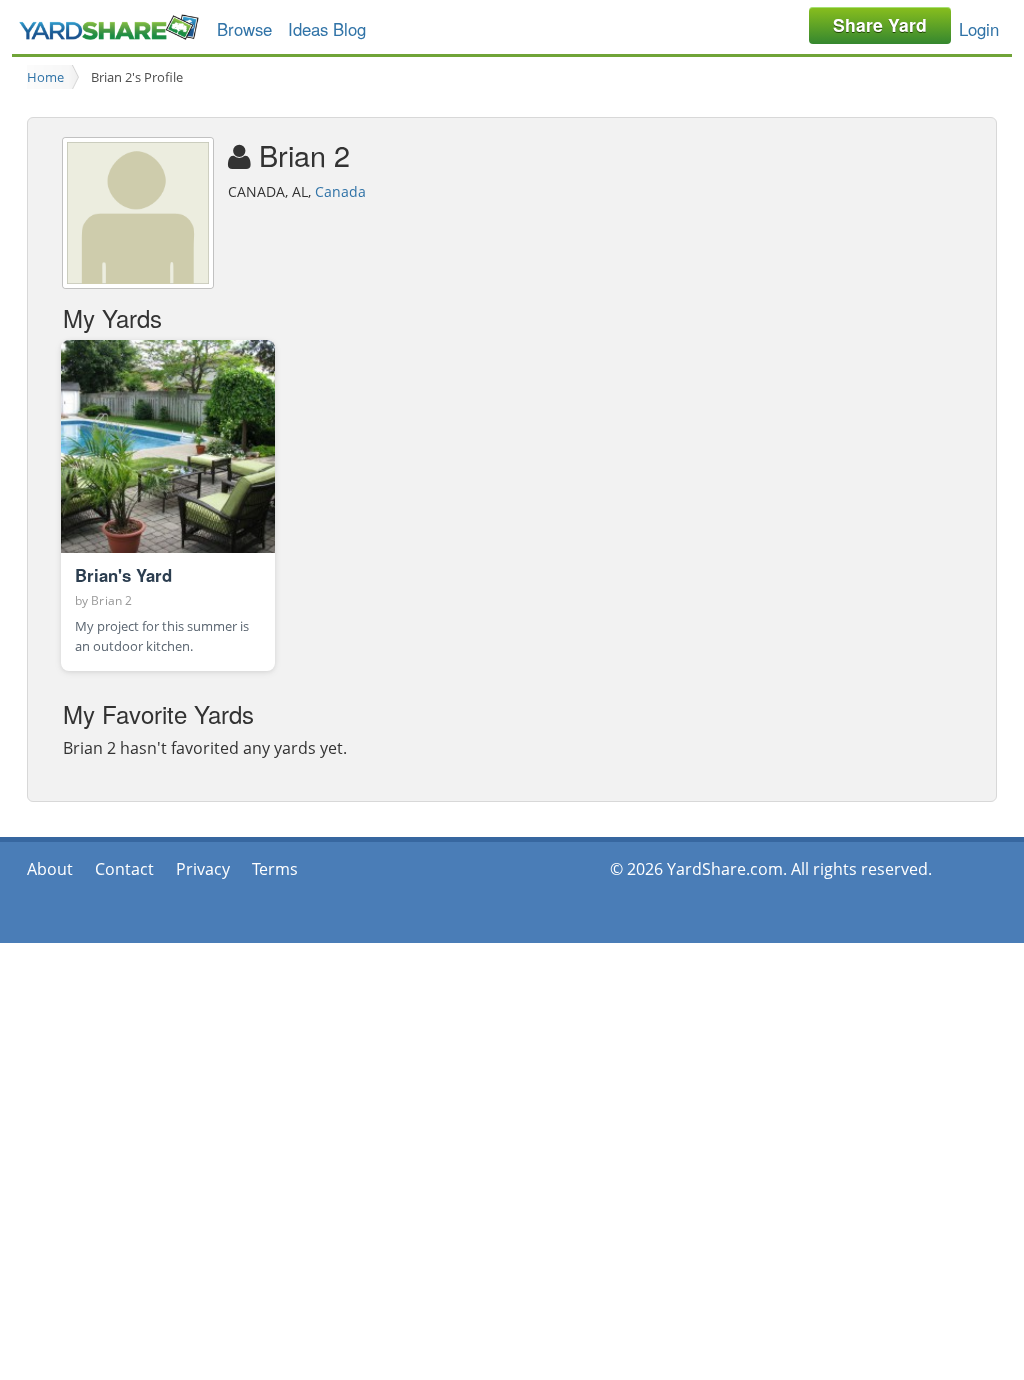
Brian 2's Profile (137, 77)
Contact (124, 869)
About (50, 869)
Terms (275, 869)
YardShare (109, 27)
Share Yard (880, 24)
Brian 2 (111, 600)
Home (45, 77)
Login (979, 29)
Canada (340, 191)
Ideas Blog (327, 29)
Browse (244, 29)
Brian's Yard (123, 575)
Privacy (203, 869)
